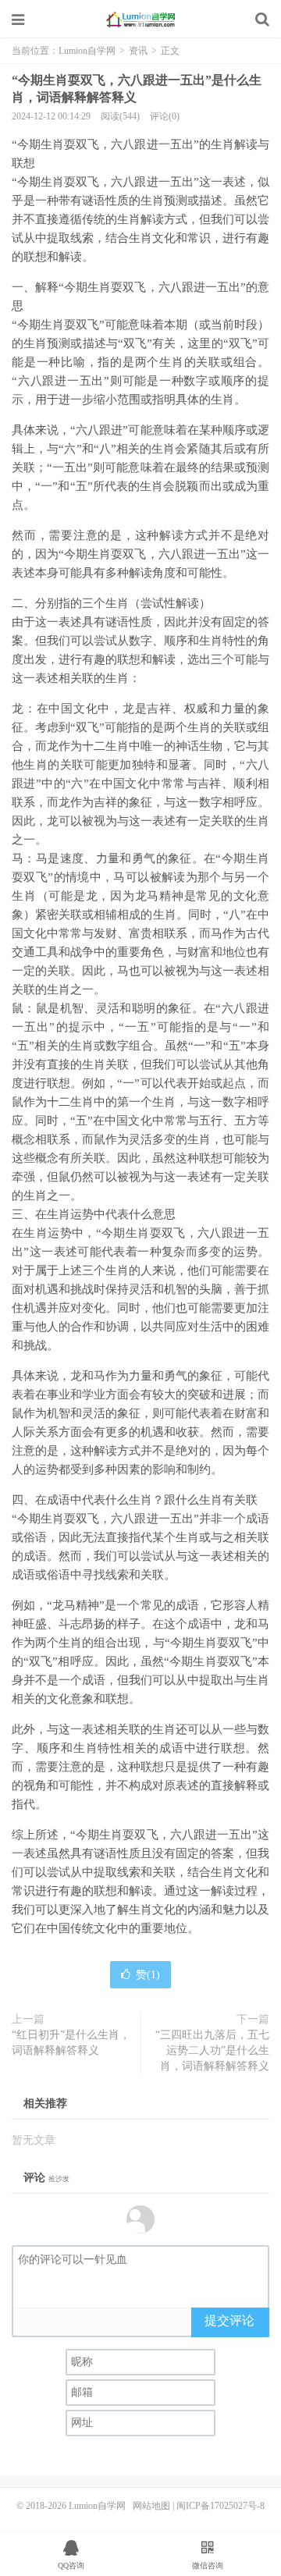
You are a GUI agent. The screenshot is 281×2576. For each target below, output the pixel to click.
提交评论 (229, 2320)
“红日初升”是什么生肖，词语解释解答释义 (71, 2043)
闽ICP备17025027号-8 (221, 2506)
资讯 (138, 51)
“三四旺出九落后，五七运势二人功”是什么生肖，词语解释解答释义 (212, 2050)
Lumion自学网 (140, 20)
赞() (148, 1975)
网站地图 (151, 2506)
